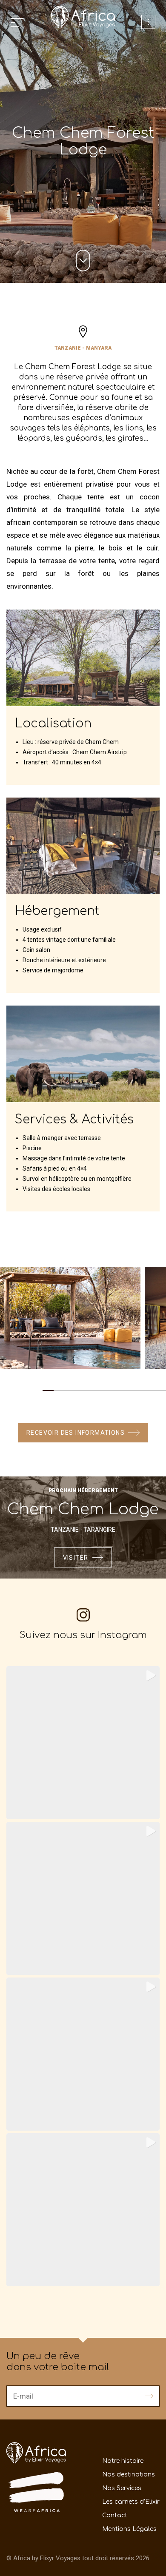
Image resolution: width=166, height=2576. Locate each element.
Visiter (76, 1558)
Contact (115, 2515)
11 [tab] (160, 1391)
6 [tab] (104, 1391)
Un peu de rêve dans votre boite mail (58, 2362)
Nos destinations (129, 2475)
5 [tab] (93, 1391)
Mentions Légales (129, 2529)
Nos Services (122, 2488)
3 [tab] (71, 1391)
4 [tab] (82, 1391)
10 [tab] (149, 1391)
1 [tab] (48, 1391)
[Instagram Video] (83, 2054)
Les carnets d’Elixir (131, 2502)
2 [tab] (59, 1391)
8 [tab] (127, 1391)
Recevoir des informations (76, 1433)
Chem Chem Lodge (83, 1509)
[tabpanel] (70, 1318)
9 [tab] (138, 1391)
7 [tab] (115, 1391)
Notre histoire (123, 2461)
